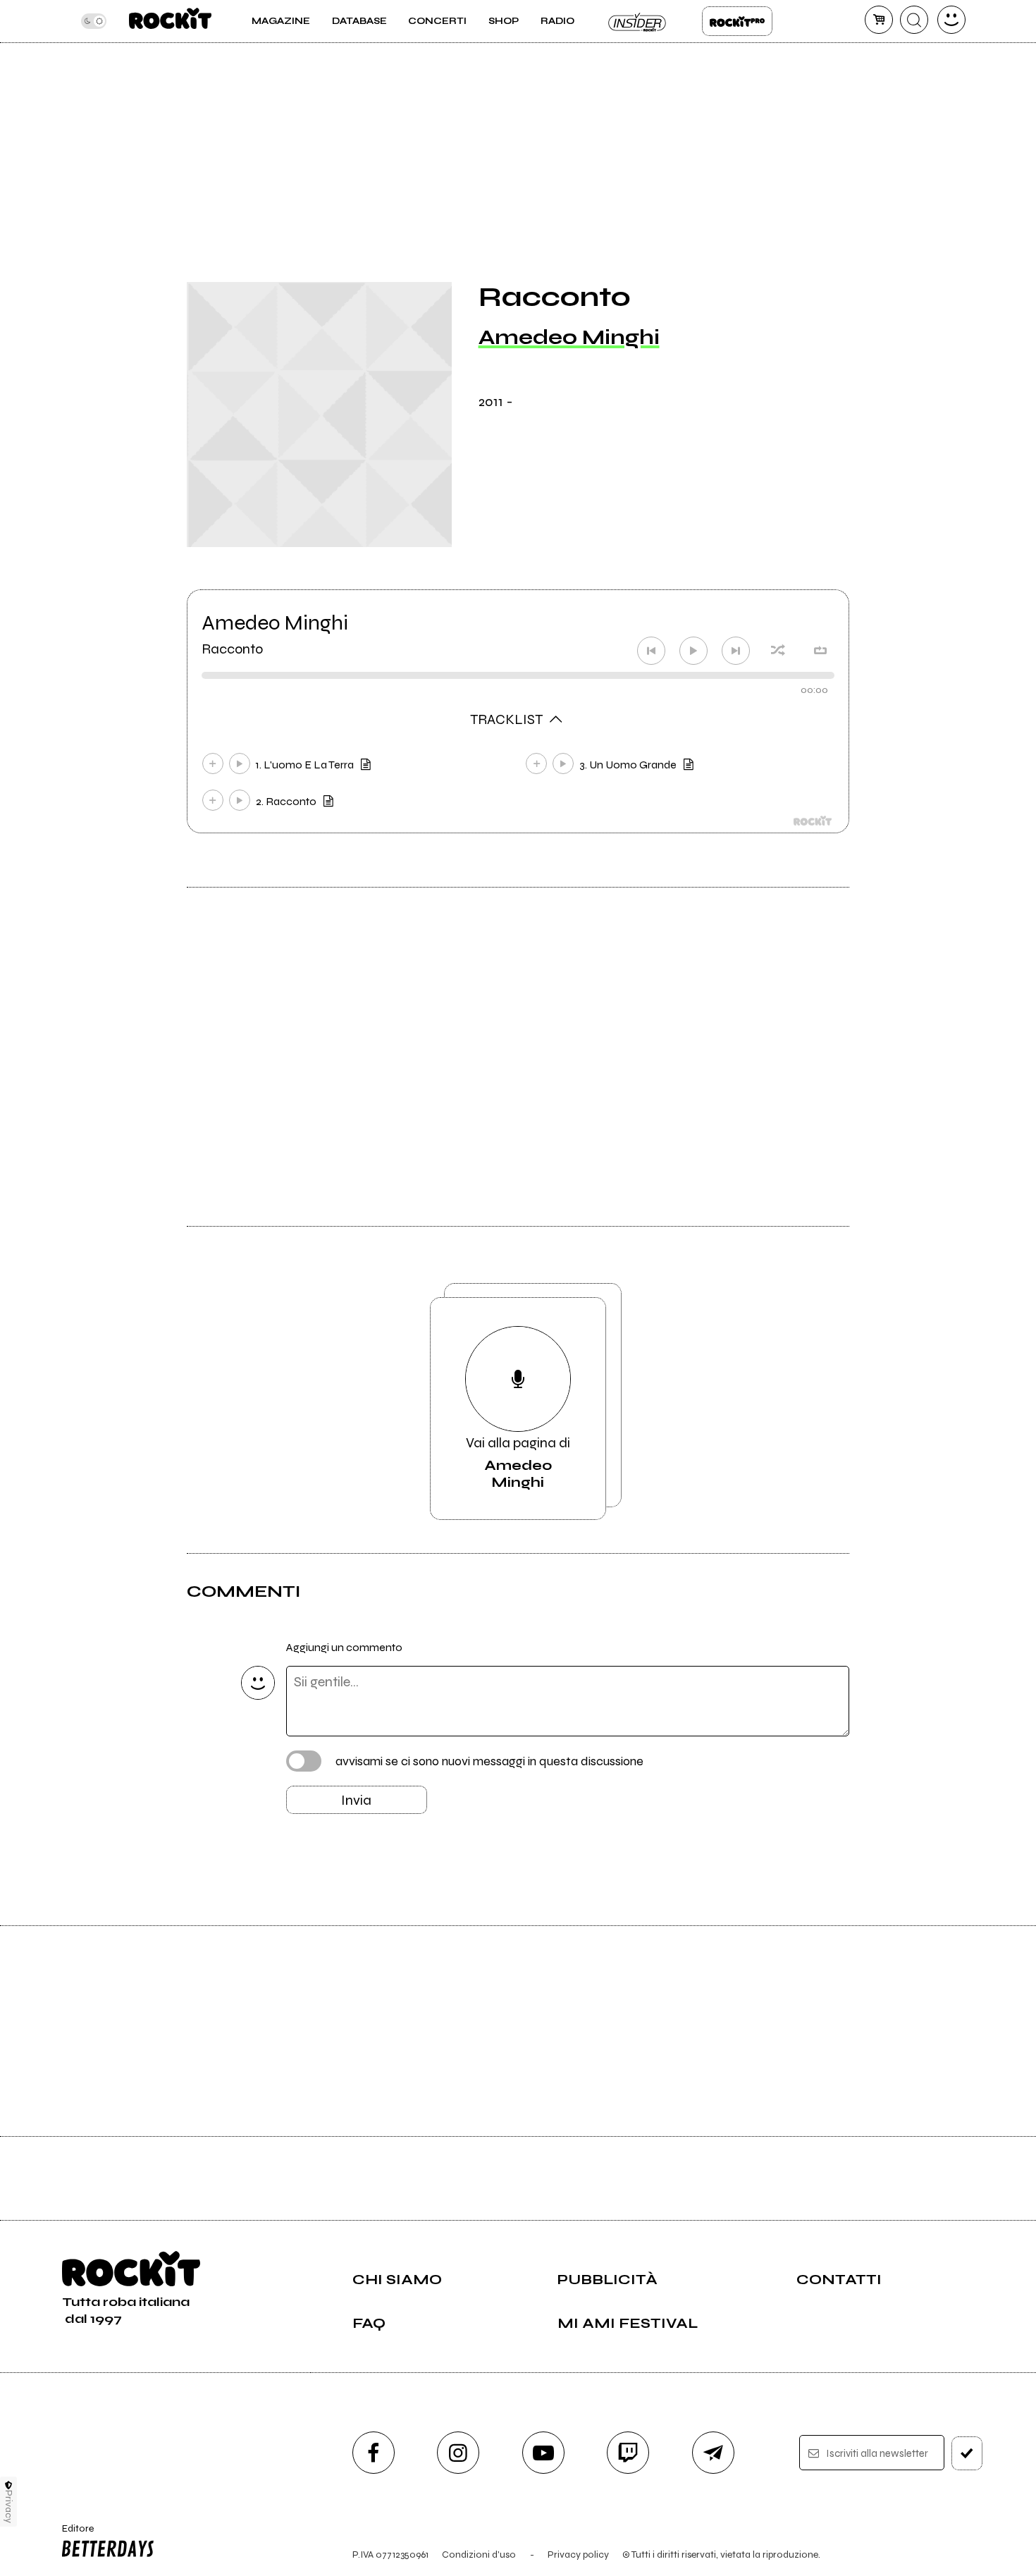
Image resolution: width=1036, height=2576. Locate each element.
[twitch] (628, 2453)
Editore (73, 2534)
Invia (356, 1800)
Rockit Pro (737, 21)
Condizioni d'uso (479, 2554)
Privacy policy (578, 2554)
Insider (638, 21)
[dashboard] (951, 20)
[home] (170, 21)
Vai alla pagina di (518, 1462)
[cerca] (914, 20)
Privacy (9, 2507)
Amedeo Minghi (569, 337)
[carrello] (879, 20)
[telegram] (713, 2453)
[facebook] (374, 2453)
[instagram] (458, 2453)
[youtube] (543, 2453)
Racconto (232, 649)
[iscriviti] (967, 2453)
